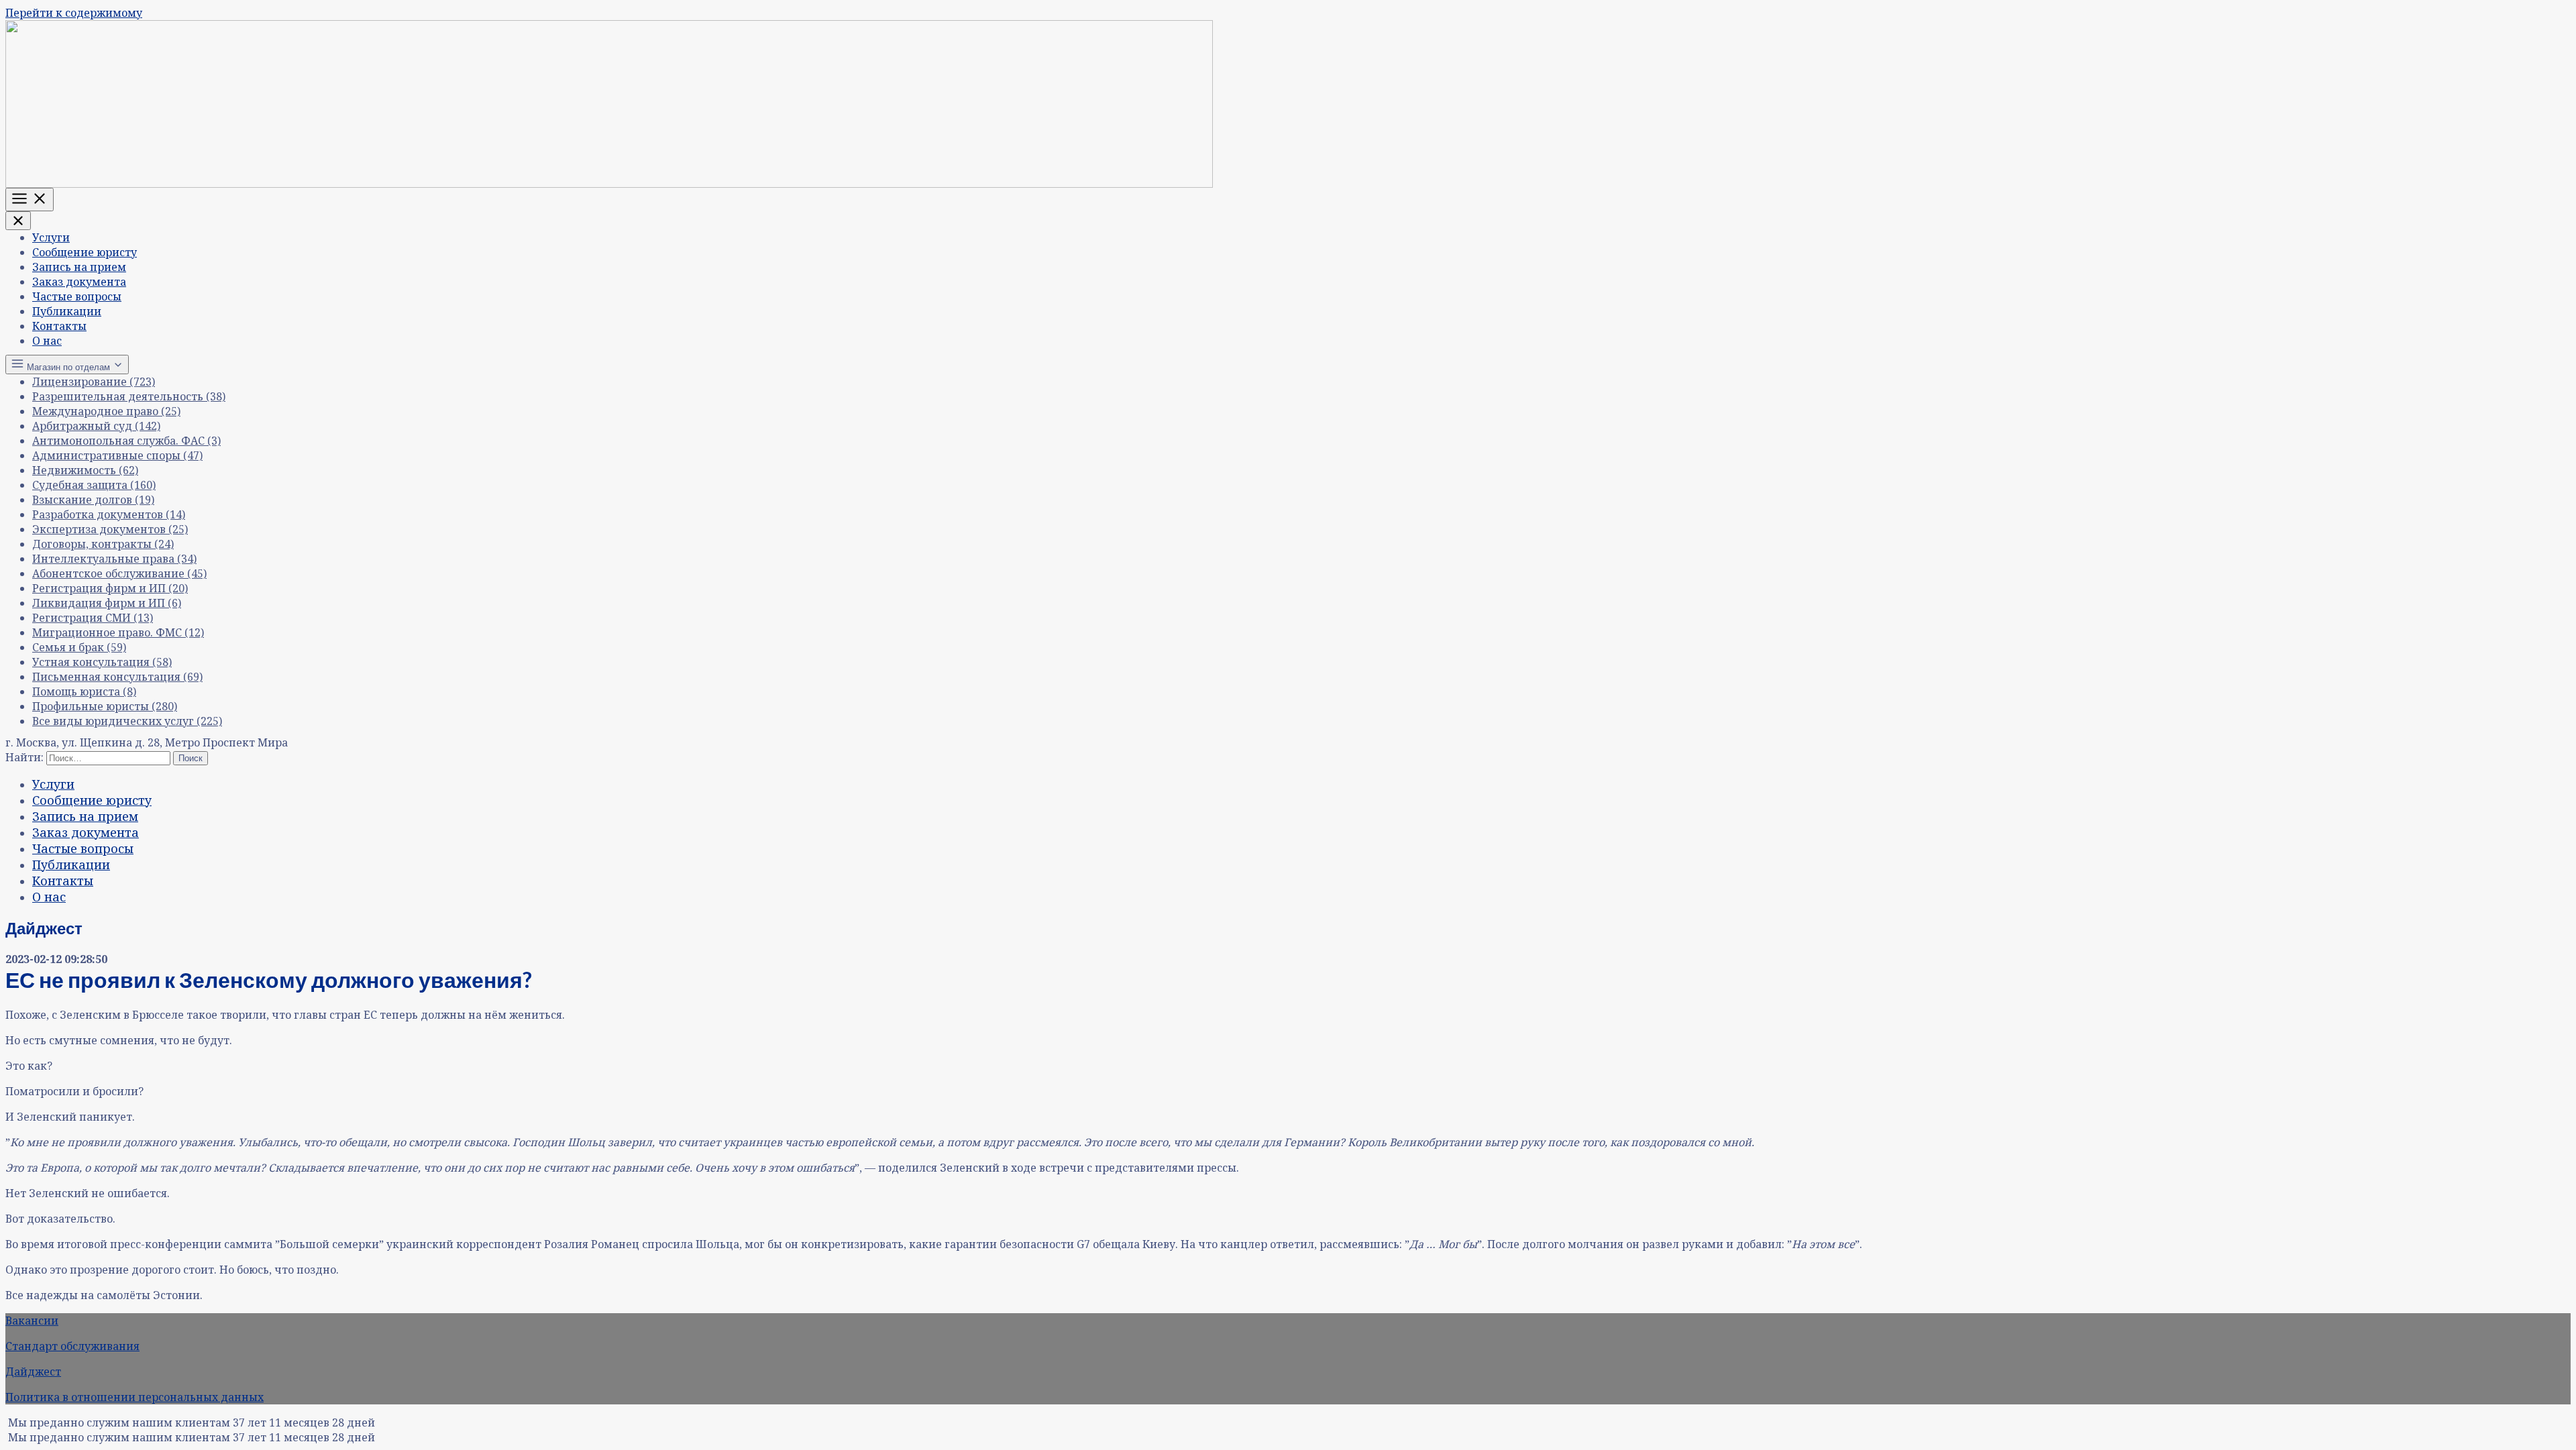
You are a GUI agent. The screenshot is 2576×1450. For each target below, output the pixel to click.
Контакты (59, 326)
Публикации (67, 311)
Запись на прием (79, 267)
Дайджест (33, 1372)
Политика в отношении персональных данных (135, 1397)
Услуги (51, 237)
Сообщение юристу (85, 252)
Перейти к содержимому (74, 13)
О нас (47, 341)
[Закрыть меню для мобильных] (18, 221)
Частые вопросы (77, 296)
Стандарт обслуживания (72, 1346)
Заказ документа (79, 282)
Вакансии (32, 1321)
